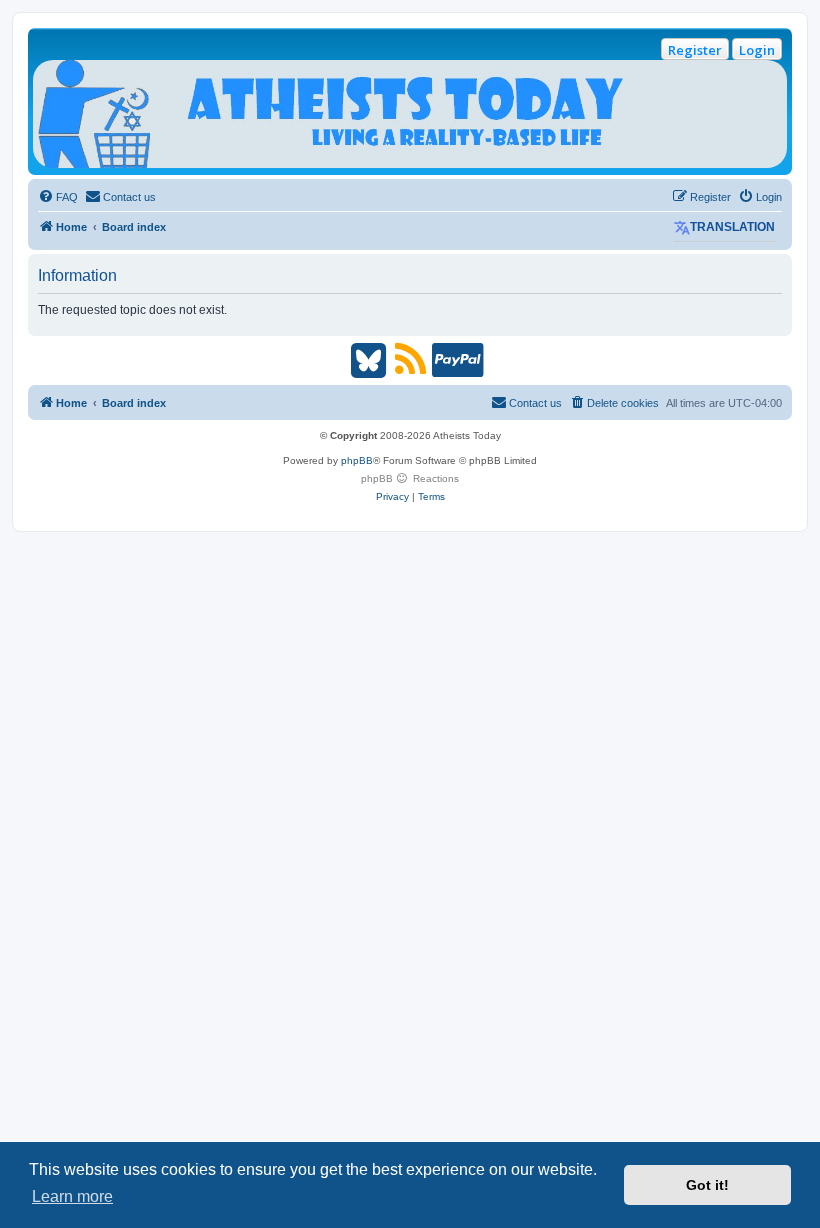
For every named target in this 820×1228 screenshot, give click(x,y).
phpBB (357, 460)
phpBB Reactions (410, 478)
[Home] (410, 114)
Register (695, 50)
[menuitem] (58, 197)
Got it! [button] (707, 1185)
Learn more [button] (72, 1196)
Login (757, 50)
